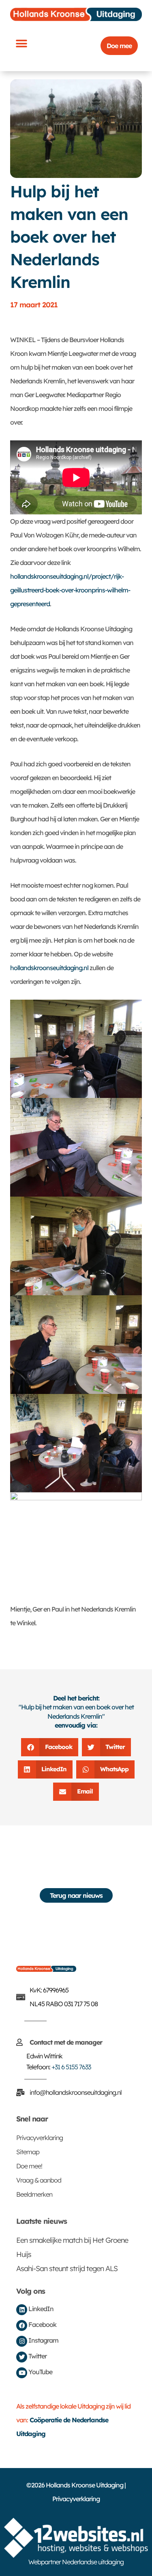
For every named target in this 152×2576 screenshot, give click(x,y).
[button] (21, 43)
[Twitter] (22, 2357)
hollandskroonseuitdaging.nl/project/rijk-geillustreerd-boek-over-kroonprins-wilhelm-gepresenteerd (70, 590)
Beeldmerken (34, 2194)
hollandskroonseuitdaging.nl (49, 968)
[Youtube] (22, 2373)
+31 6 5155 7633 (71, 2067)
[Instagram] (22, 2341)
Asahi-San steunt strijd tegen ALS (67, 2268)
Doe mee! (29, 2166)
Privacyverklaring (40, 2138)
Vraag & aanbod (39, 2180)
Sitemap (28, 2152)
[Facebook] (22, 2325)
